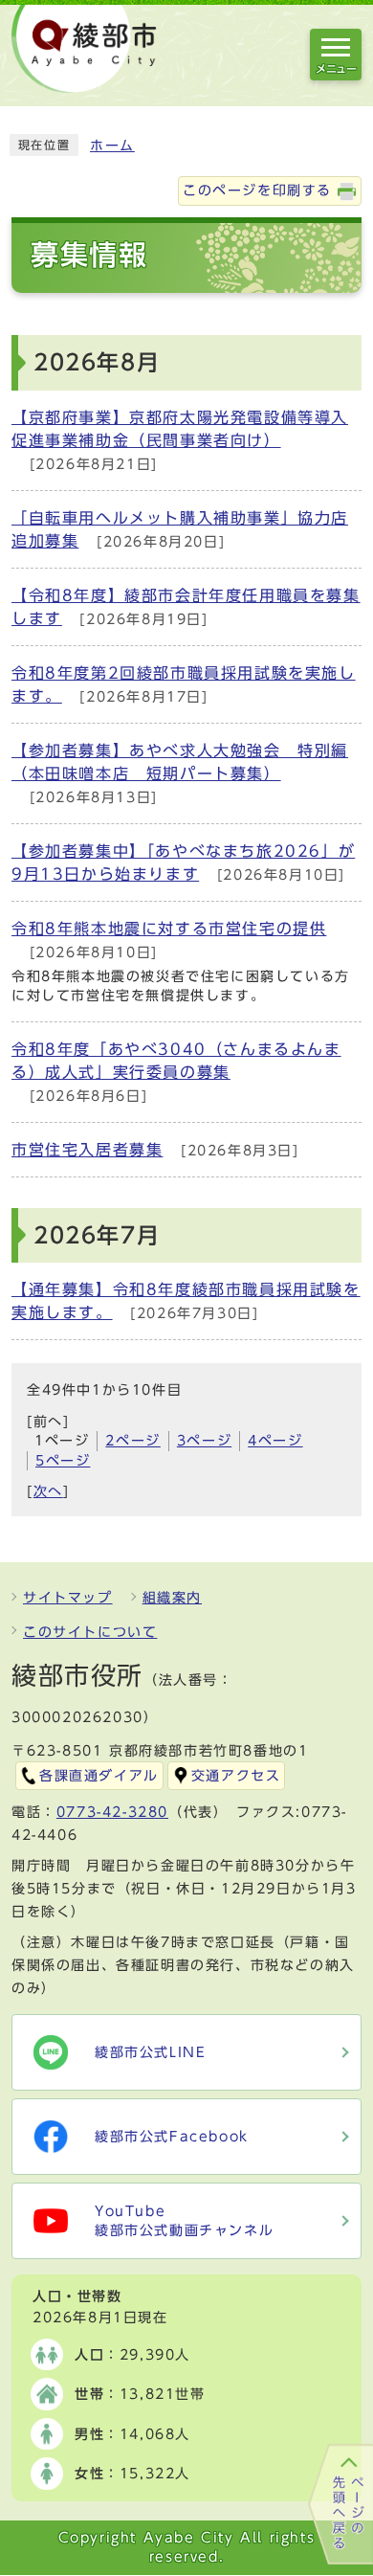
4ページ (275, 1441)
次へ (48, 1491)
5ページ (63, 1461)
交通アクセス (236, 1776)
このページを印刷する (257, 190)
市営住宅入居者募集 (87, 1150)
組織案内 (172, 1598)
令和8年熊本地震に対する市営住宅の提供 (169, 929)
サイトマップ (68, 1598)
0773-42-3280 (112, 1812)
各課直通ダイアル (99, 1776)
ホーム (112, 146)
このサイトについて (90, 1632)
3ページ (204, 1441)
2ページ (132, 1441)
